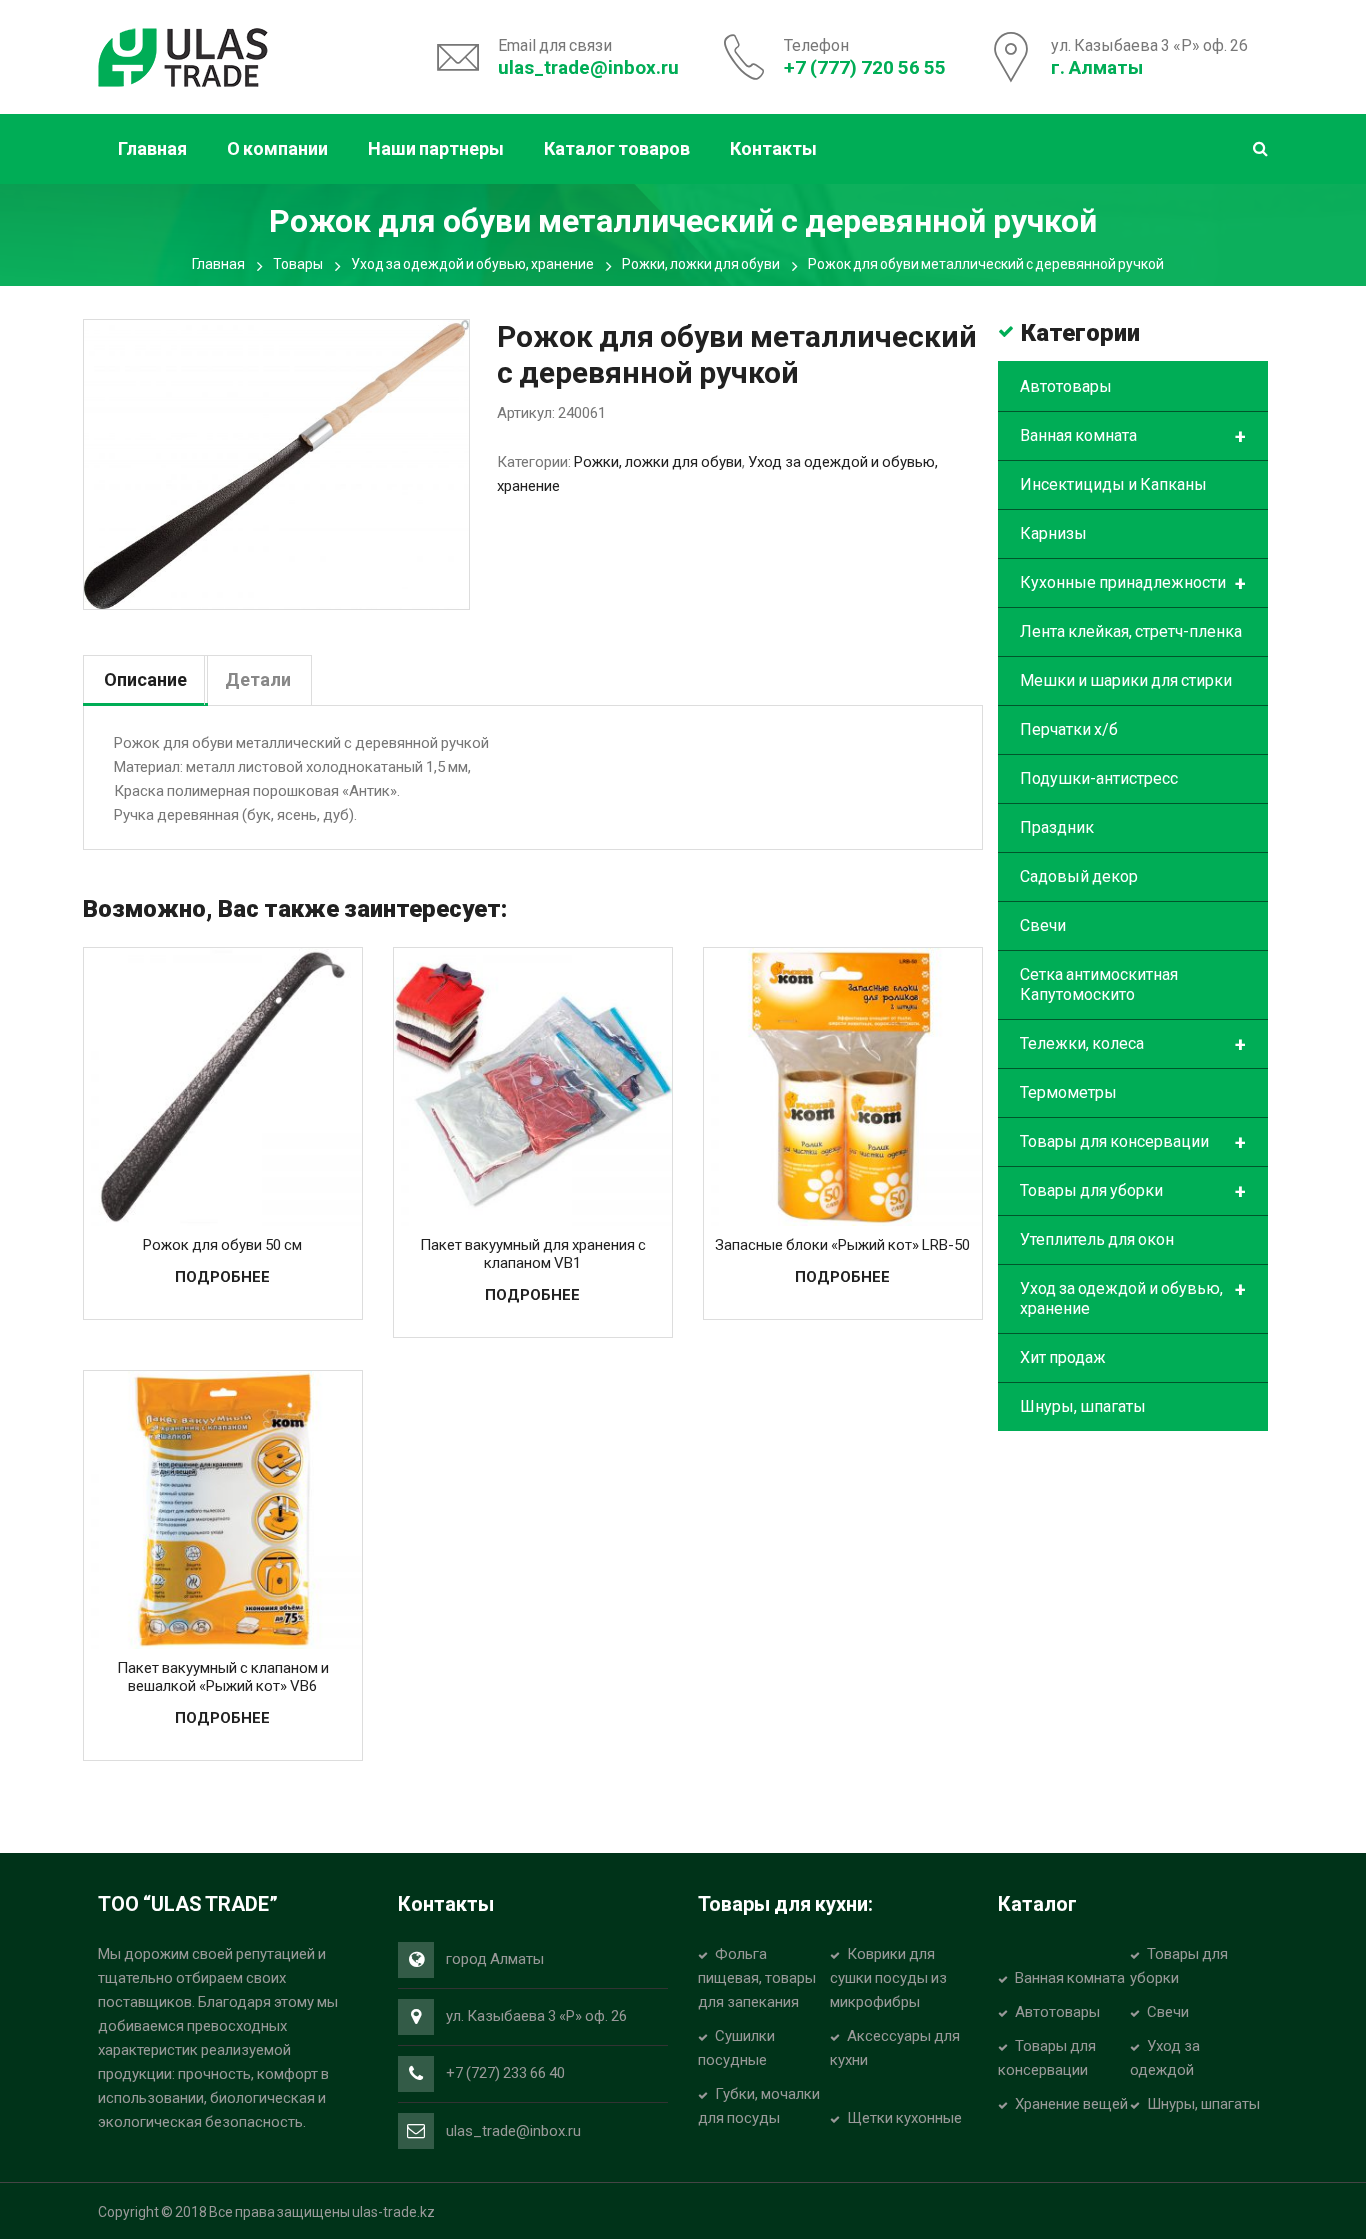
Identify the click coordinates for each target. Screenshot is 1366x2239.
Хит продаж (1063, 1357)
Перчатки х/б (1069, 729)
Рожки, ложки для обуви (701, 264)
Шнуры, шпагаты (1083, 1406)
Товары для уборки (1133, 1192)
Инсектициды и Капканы (1113, 484)
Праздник (1057, 827)
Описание (145, 679)
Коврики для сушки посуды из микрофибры (888, 1978)
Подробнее (222, 1277)
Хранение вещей (1071, 2104)
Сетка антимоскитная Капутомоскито (1099, 984)
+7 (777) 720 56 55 (865, 67)
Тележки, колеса (1133, 1045)
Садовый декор (1079, 876)
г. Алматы (1097, 67)
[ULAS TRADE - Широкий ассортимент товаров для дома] (183, 55)
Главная (218, 264)
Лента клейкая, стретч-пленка (1131, 631)
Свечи (1043, 925)
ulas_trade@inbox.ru (588, 67)
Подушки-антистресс (1099, 778)
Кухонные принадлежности (1133, 584)
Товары (298, 264)
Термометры (1068, 1092)
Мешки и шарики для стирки (1126, 680)
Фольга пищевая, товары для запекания (757, 1978)
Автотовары (1066, 386)
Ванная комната (1133, 437)
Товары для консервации (1133, 1143)
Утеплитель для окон (1097, 1239)
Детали (258, 679)
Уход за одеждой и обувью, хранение (472, 264)
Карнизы (1053, 533)
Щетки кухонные (904, 2118)
